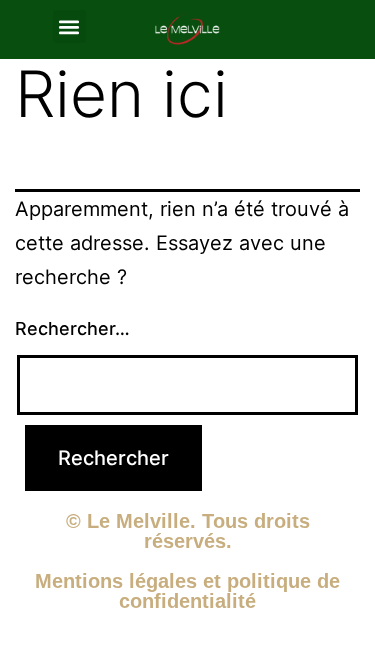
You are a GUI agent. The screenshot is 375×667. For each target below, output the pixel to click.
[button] (69, 26)
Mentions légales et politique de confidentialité (187, 591)
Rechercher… (72, 328)
